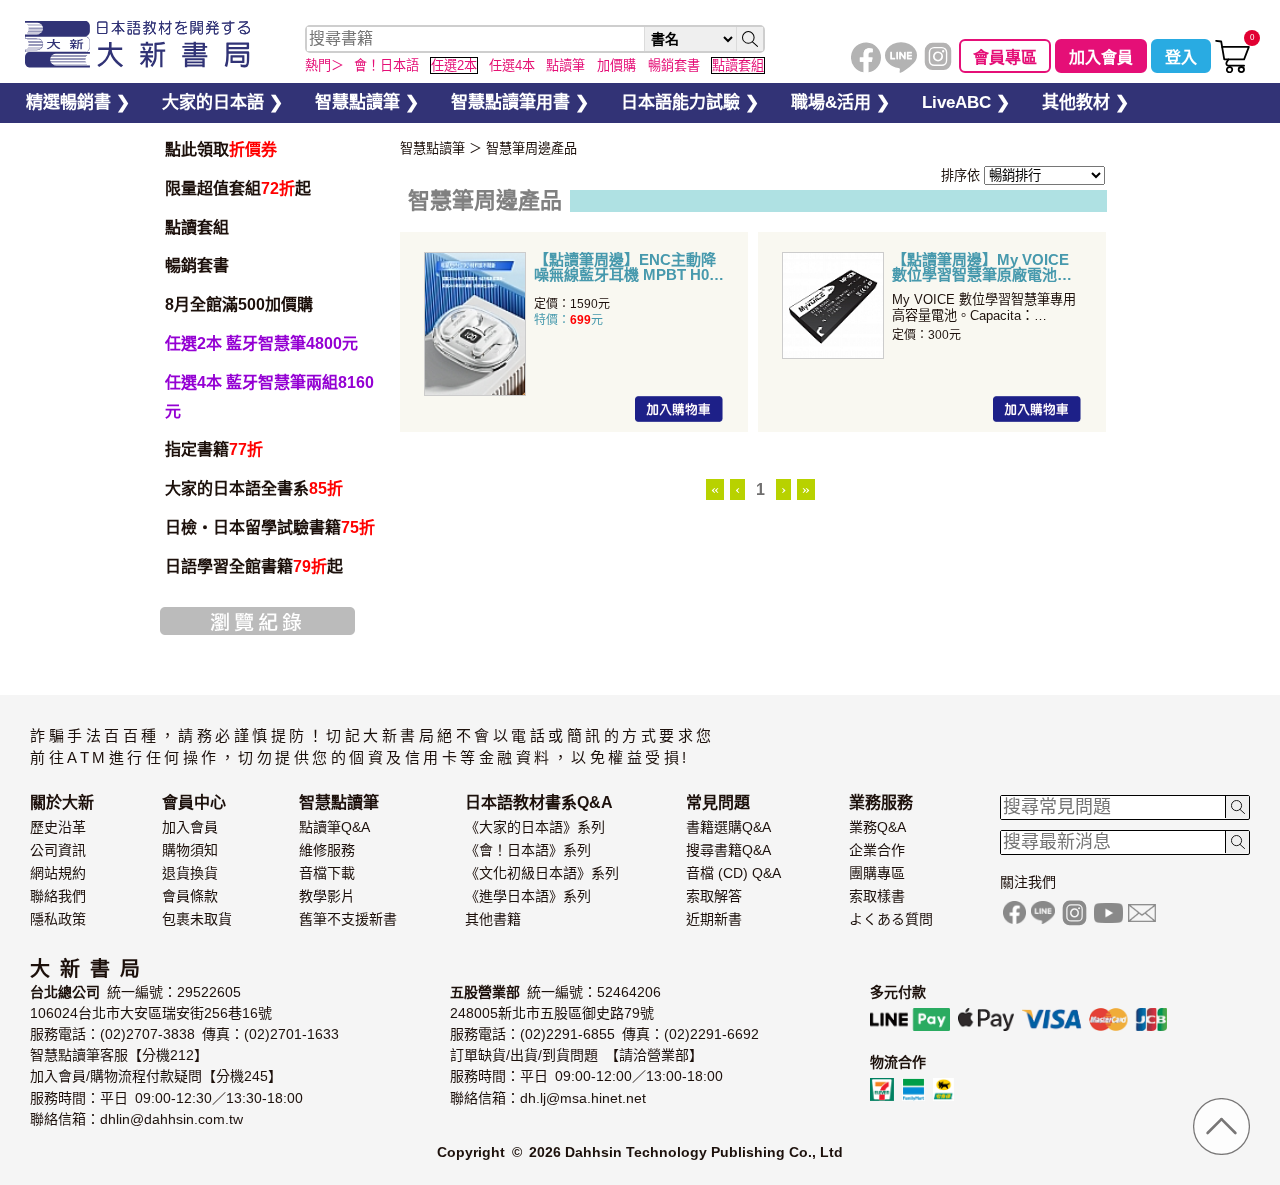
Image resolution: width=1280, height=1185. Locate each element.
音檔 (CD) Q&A (733, 873)
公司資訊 (58, 850)
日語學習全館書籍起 (254, 566)
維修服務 (327, 850)
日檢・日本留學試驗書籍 (270, 527)
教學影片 (327, 896)
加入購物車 (679, 409)
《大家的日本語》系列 (535, 827)
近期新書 (714, 919)
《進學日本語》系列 (528, 896)
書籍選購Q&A (728, 827)
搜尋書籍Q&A (728, 850)
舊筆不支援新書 (348, 919)
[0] (1232, 68)
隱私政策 (58, 919)
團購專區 (877, 873)
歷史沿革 (58, 827)
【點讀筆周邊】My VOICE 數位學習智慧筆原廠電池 (980, 267)
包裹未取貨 (197, 919)
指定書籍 (214, 449)
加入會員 (1101, 57)
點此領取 (221, 149)
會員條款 (190, 896)
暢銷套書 (197, 265)
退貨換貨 (190, 873)
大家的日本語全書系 (254, 488)
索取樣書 (877, 896)
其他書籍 (493, 919)
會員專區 (1005, 57)
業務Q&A (877, 827)
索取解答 (714, 896)
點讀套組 (197, 227)
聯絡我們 (58, 896)
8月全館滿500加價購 (239, 304)
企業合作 (877, 850)
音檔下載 (327, 873)
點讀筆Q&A (334, 827)
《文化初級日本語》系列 (542, 873)
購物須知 (190, 850)
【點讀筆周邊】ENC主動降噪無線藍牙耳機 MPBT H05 (625, 267)
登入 (1181, 57)
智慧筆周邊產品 (531, 148)
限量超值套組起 (238, 188)
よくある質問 (891, 919)
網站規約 (58, 873)
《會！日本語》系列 (528, 850)
